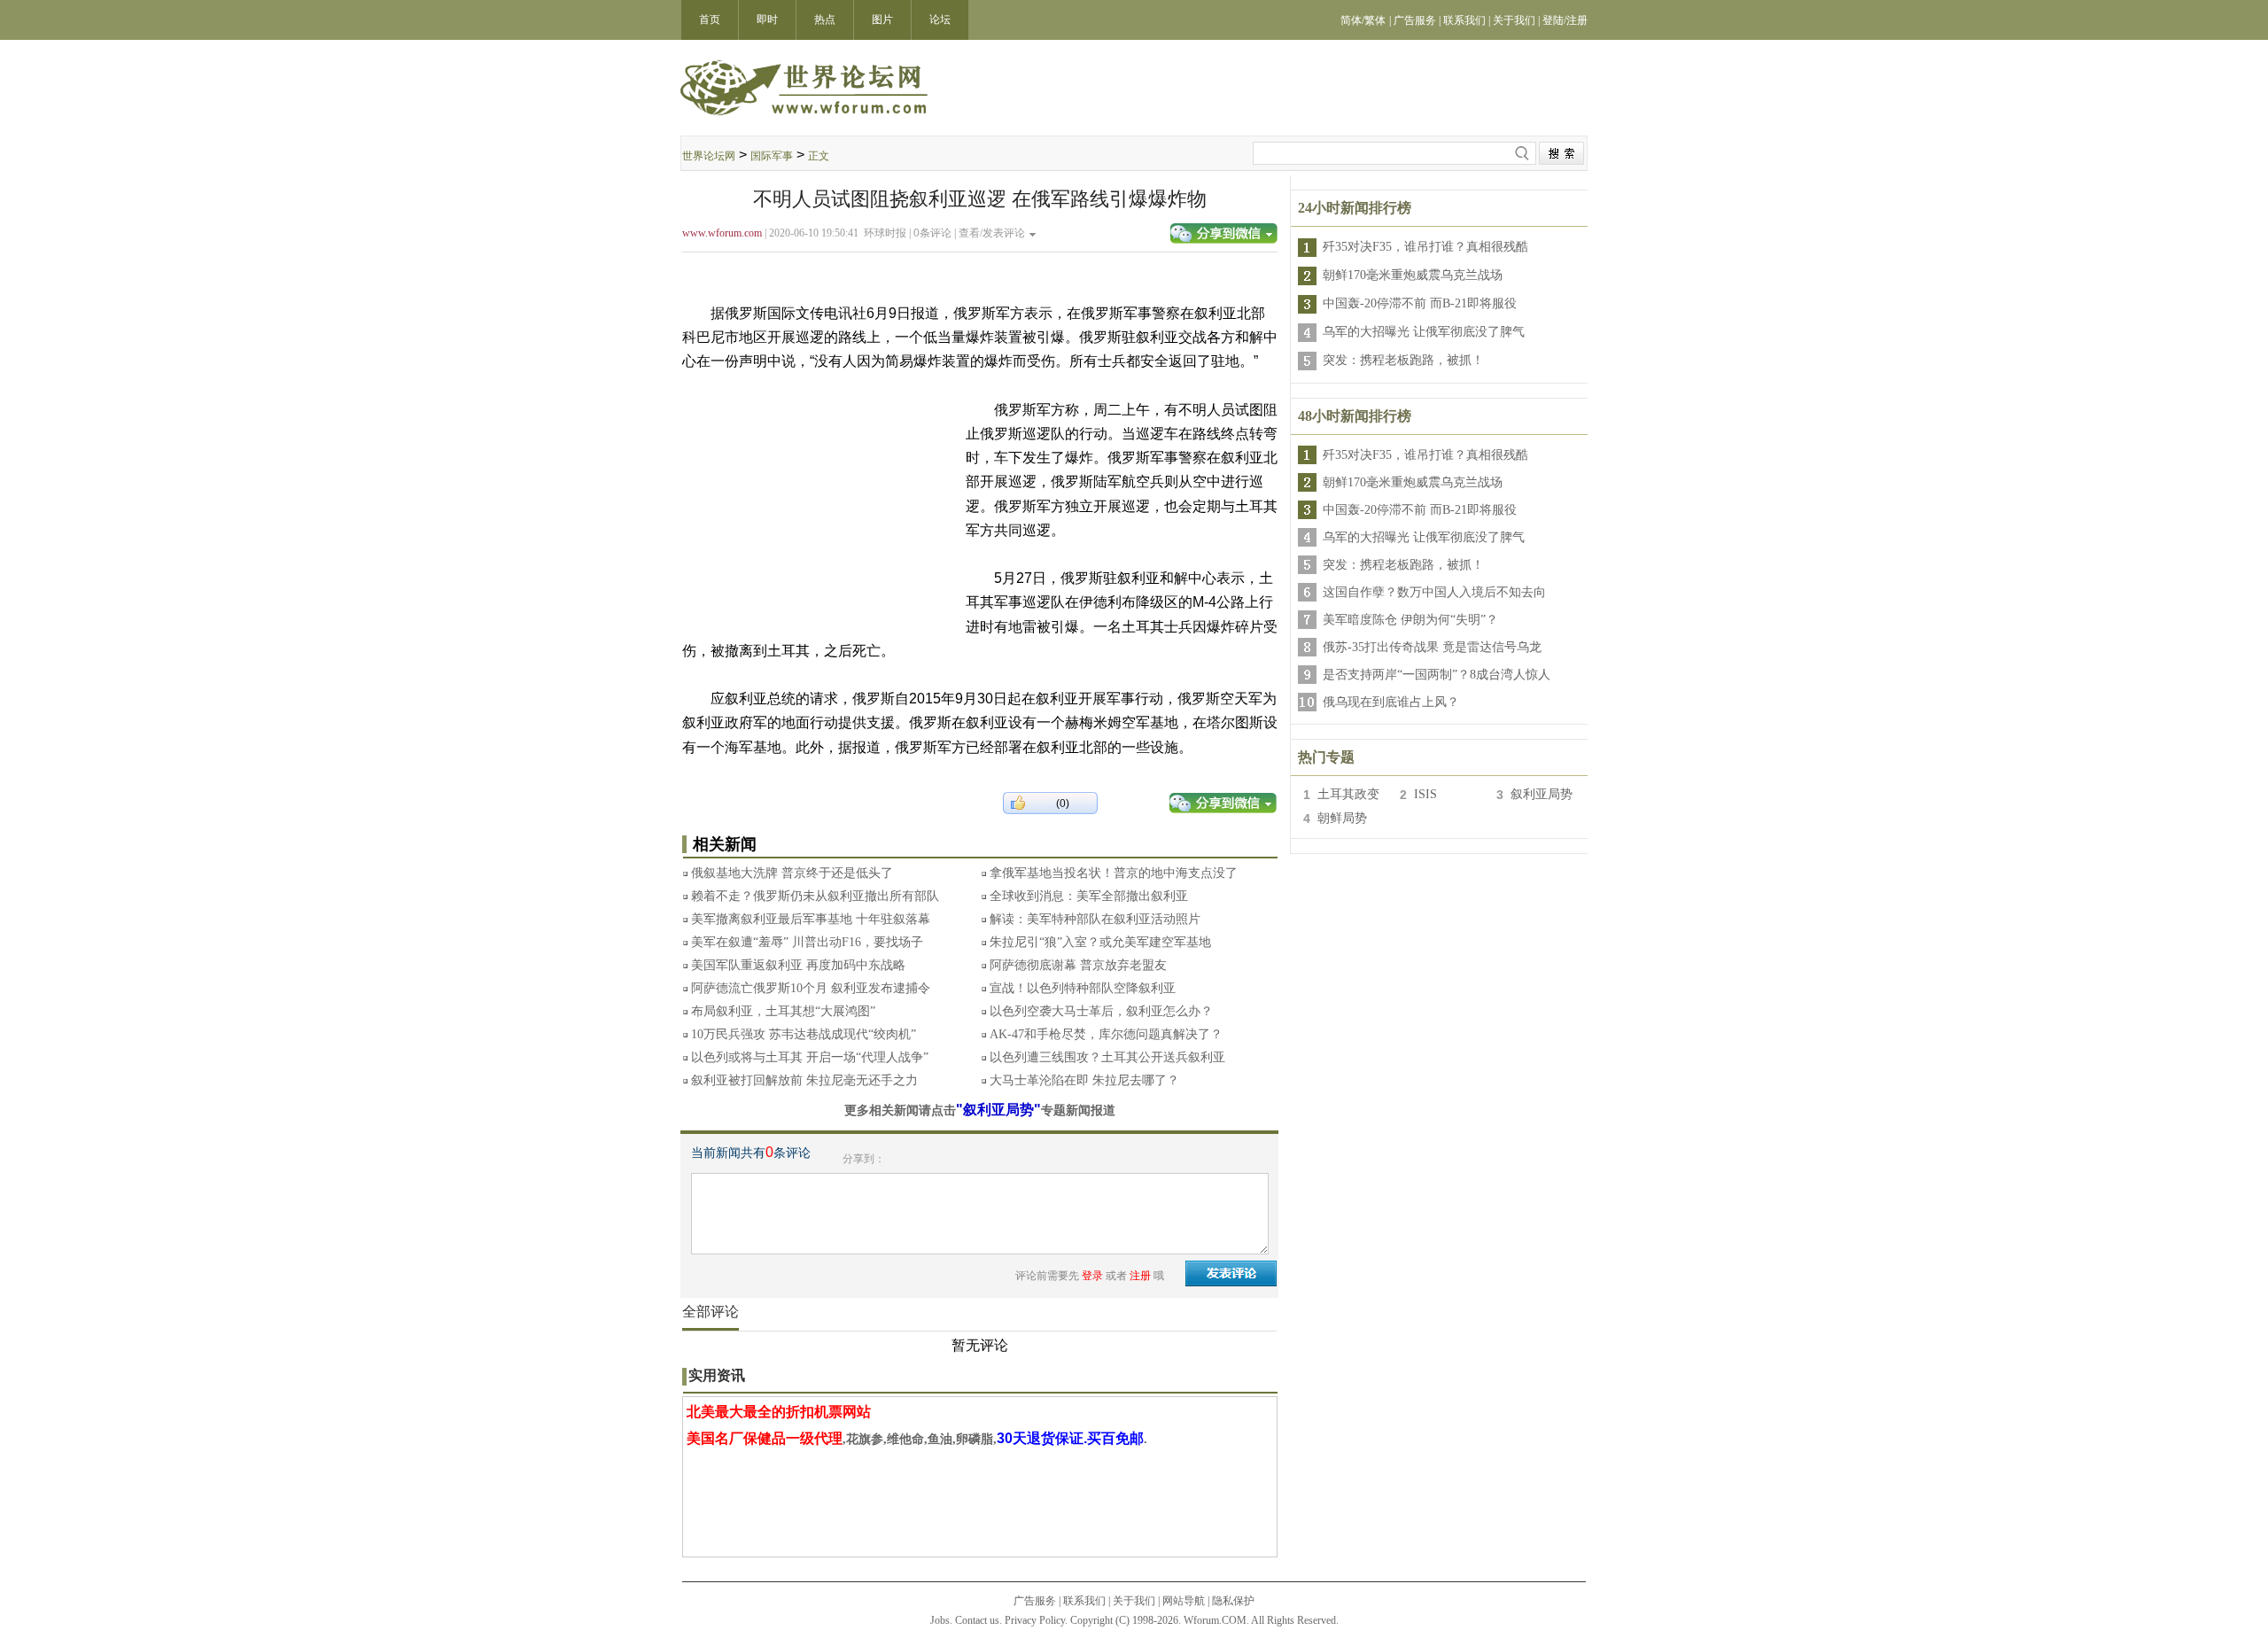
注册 (1140, 1276)
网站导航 (1184, 1601)
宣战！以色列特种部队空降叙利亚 (1083, 988)
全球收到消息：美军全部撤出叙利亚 (1089, 896)
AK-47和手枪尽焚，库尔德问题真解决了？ (1106, 1034)
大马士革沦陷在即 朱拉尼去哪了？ (1084, 1080)
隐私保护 (1233, 1601)
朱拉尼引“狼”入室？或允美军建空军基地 (1100, 942)
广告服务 (1035, 1601)
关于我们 (1134, 1601)
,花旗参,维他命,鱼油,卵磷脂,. (917, 1439)
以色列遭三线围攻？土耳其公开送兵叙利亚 (1107, 1057)
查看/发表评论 (992, 233)
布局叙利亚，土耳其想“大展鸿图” (783, 1011)
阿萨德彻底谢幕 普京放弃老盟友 (1078, 965)
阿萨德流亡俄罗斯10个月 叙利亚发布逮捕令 (811, 988)
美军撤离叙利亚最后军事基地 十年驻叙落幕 (811, 919)
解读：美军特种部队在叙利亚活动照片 (1095, 919)
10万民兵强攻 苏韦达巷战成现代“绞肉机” (804, 1034)
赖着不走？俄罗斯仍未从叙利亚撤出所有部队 (815, 896)
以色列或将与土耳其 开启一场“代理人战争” (810, 1057)
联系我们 (1084, 1601)
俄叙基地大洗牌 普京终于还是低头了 (792, 873)
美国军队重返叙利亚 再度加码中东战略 (798, 965)
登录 (1092, 1276)
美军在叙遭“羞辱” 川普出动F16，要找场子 (807, 942)
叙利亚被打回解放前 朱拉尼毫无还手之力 (804, 1080)
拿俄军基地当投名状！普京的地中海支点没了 (1114, 873)
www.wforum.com (722, 233)
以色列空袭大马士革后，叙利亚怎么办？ (1101, 1011)
